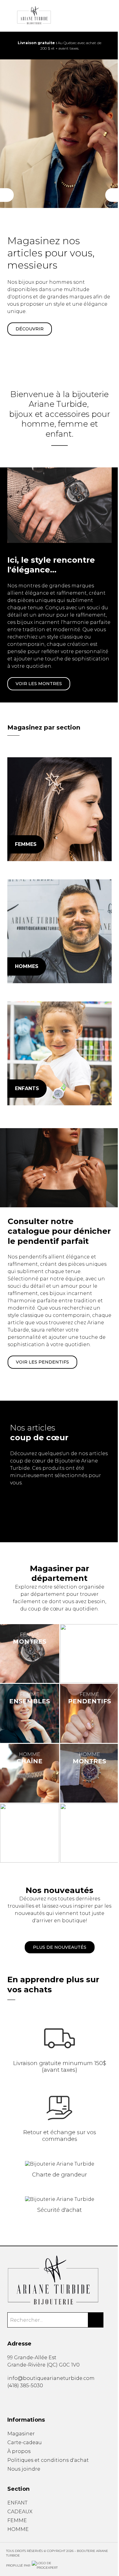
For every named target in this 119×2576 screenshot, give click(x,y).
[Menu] (9, 16)
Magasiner (21, 2434)
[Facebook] (9, 2399)
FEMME (17, 2520)
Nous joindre (24, 2469)
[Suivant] (112, 195)
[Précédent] (7, 195)
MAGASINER (30, 322)
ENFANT (17, 2503)
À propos (19, 2451)
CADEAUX (20, 2512)
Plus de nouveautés (60, 1947)
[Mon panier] (100, 16)
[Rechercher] (96, 2320)
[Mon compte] (110, 16)
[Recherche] (90, 16)
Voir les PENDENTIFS (42, 1362)
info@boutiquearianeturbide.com (51, 2378)
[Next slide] (110, 46)
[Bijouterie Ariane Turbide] (59, 809)
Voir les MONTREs (39, 684)
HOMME (18, 2529)
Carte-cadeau (25, 2442)
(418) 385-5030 (25, 2386)
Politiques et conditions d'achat (48, 2460)
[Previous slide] (9, 46)
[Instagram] (18, 2399)
